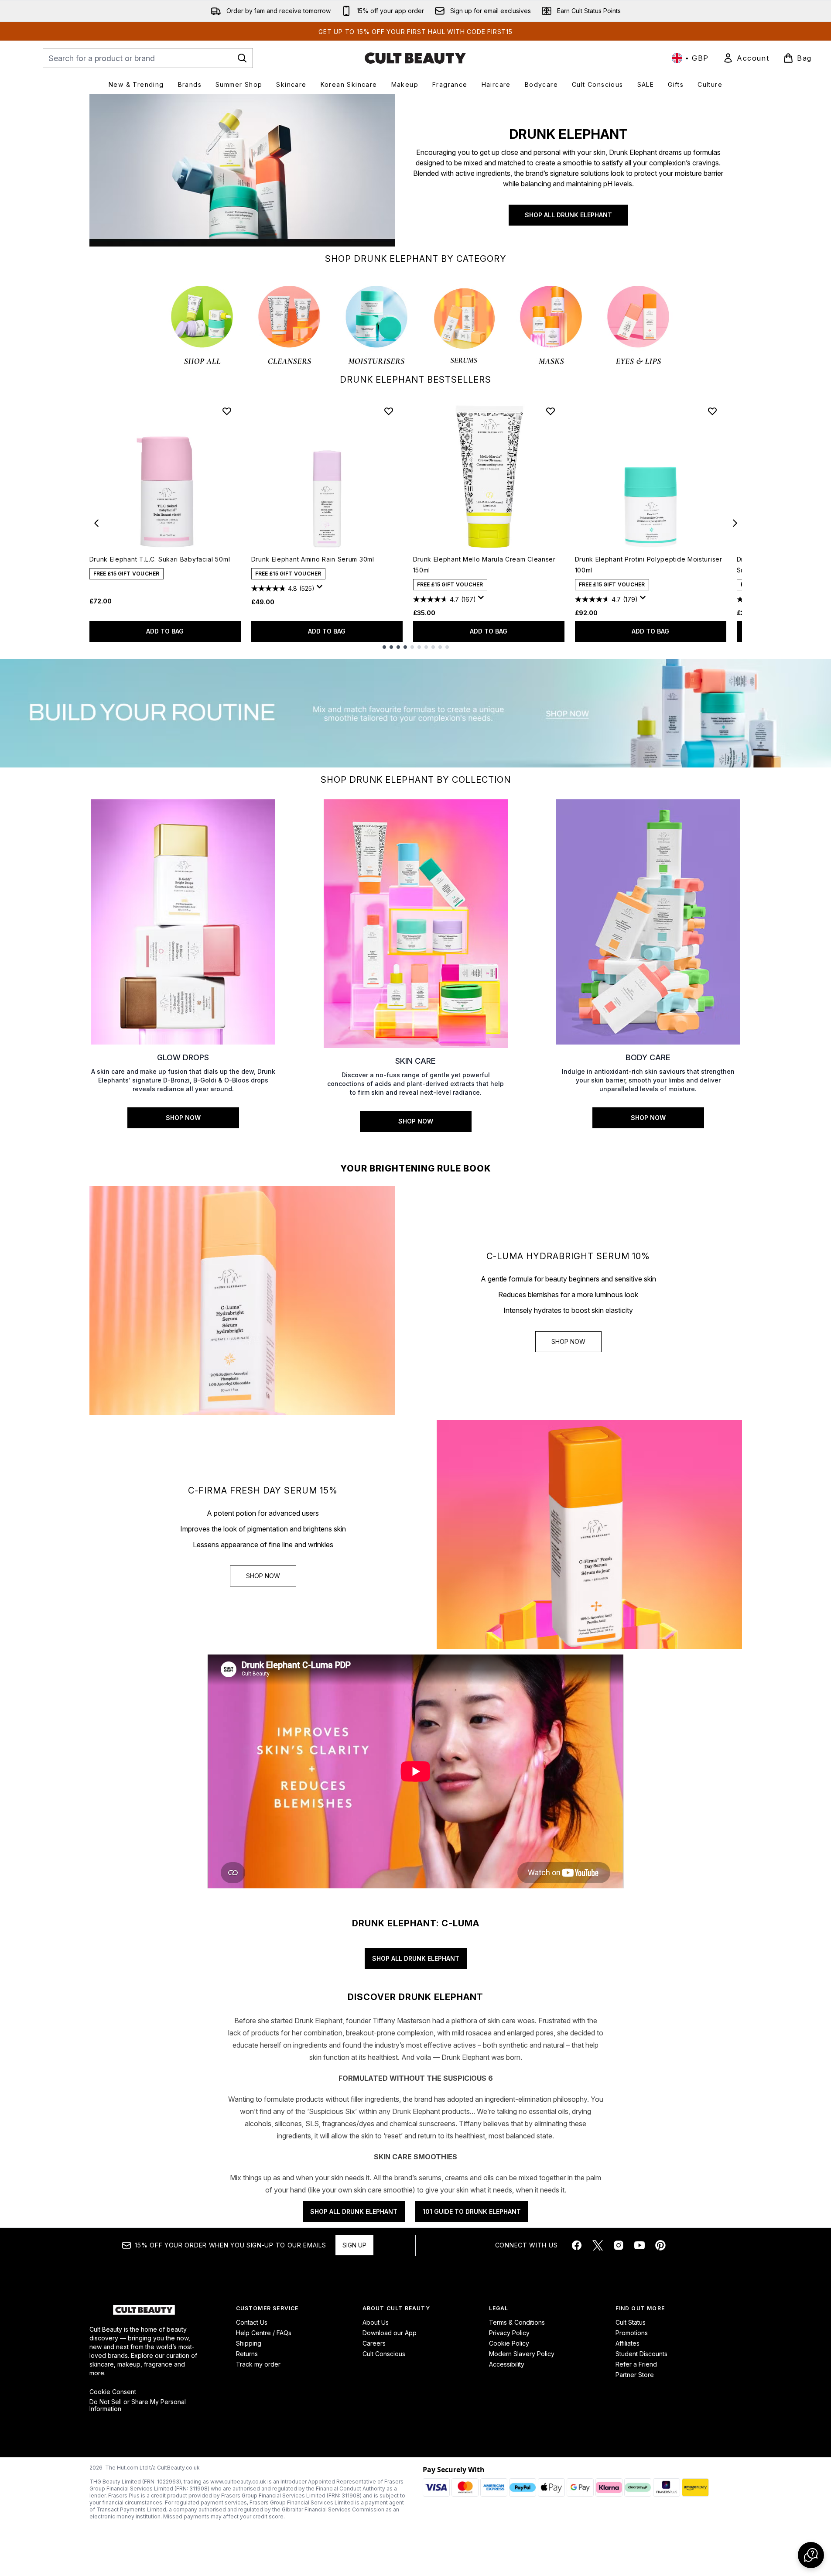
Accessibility (507, 2364)
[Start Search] (242, 58)
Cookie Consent (113, 2392)
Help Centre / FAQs (264, 2333)
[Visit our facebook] (577, 2245)
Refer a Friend (636, 2364)
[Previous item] (96, 523)
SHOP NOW (568, 1341)
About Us (376, 2322)
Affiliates (628, 2343)
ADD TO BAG (165, 631)
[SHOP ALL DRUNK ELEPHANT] (242, 170)
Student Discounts (641, 2354)
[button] (811, 2555)
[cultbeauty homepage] (415, 58)
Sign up (354, 2245)
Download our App (390, 2333)
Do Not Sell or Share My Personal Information (138, 2405)
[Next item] (735, 523)
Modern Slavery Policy (522, 2354)
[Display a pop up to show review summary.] (321, 589)
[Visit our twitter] (598, 2245)
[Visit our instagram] (619, 2245)
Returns (247, 2354)
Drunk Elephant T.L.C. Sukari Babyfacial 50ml (160, 559)
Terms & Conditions (517, 2322)
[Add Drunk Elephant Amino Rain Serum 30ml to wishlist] (389, 411)
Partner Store (635, 2375)
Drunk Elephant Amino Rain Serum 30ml (313, 559)
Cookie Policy (509, 2343)
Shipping (249, 2343)
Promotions (632, 2333)
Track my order (258, 2364)
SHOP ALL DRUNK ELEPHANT (568, 215)
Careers (374, 2343)
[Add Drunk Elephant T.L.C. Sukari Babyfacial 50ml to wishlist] (227, 411)
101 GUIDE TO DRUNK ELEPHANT (472, 2211)
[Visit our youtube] (639, 2245)
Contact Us (252, 2322)
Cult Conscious (384, 2354)
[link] (746, 58)
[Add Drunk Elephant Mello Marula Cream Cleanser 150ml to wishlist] (551, 411)
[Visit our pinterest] (660, 2245)
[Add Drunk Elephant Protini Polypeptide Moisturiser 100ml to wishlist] (712, 411)
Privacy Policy (509, 2333)
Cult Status (631, 2322)
